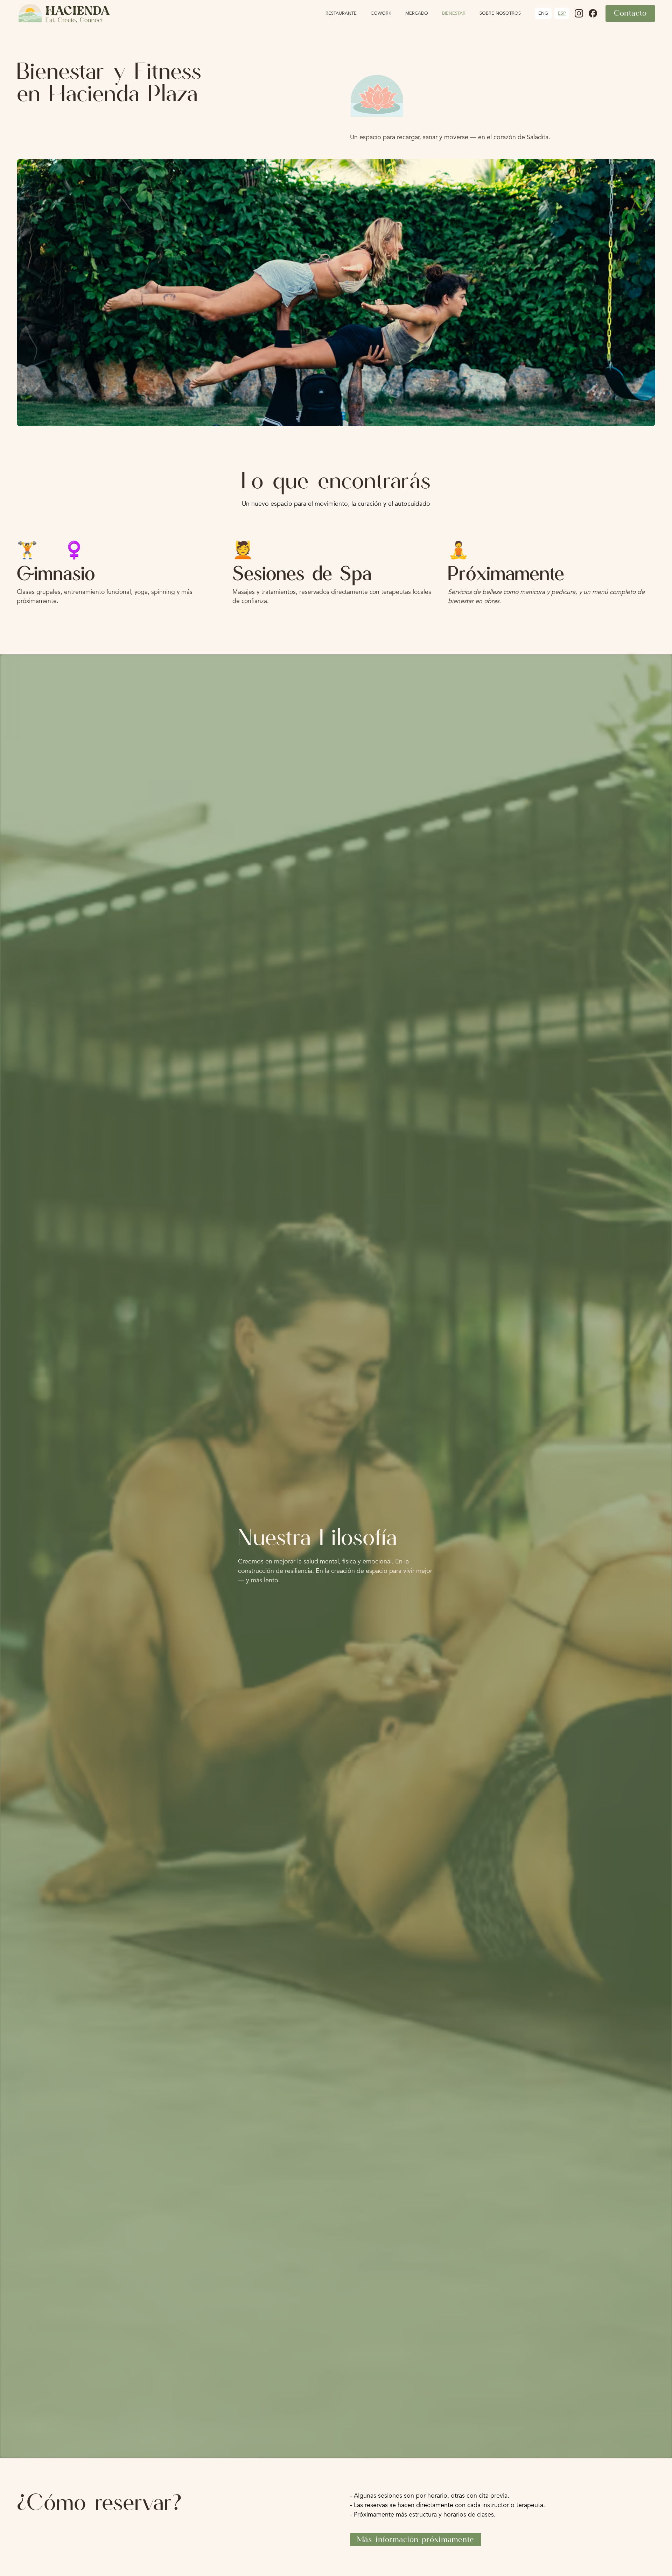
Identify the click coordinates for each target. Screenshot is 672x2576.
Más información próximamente (416, 2539)
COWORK (381, 13)
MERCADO (417, 13)
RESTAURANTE (341, 13)
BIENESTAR (454, 13)
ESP (562, 13)
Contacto (630, 13)
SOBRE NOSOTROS (500, 13)
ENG (543, 13)
